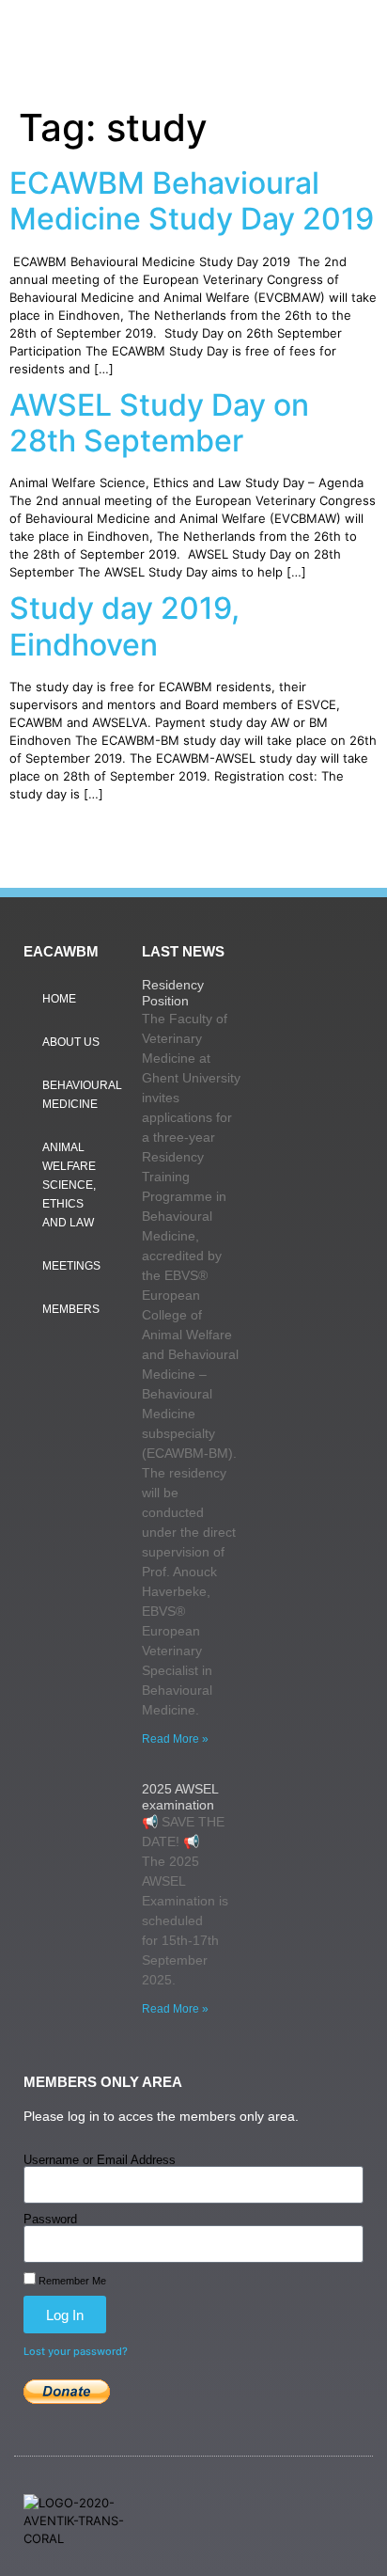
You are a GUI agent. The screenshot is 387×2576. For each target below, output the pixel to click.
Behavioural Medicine (82, 1095)
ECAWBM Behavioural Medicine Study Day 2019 (192, 201)
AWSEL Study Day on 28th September (159, 423)
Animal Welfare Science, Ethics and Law (69, 1185)
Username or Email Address (100, 2160)
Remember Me (71, 2281)
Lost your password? (76, 2351)
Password (50, 2219)
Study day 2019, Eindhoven (124, 626)
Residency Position (173, 993)
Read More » (175, 1739)
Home (59, 999)
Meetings (71, 1266)
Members (71, 1309)
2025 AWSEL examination (180, 1797)
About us (71, 1042)
